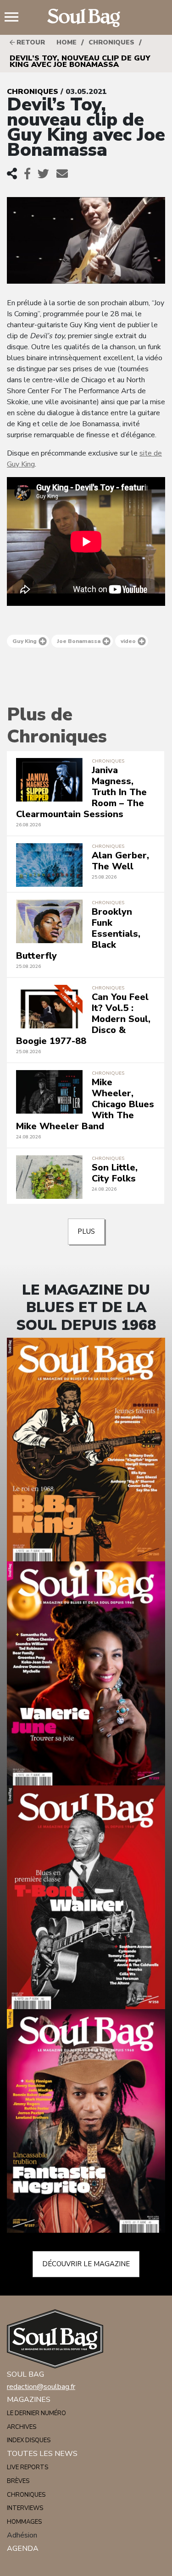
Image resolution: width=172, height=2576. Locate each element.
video (128, 641)
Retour (30, 42)
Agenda (23, 2549)
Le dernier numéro (36, 2413)
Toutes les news (42, 2454)
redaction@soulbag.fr (41, 2387)
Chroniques (111, 42)
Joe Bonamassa (79, 641)
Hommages (24, 2522)
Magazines (29, 2400)
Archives (22, 2427)
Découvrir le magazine (86, 2264)
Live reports (28, 2467)
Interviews (25, 2508)
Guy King (25, 641)
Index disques (29, 2440)
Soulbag (86, 18)
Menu (15, 18)
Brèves (18, 2481)
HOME (67, 42)
